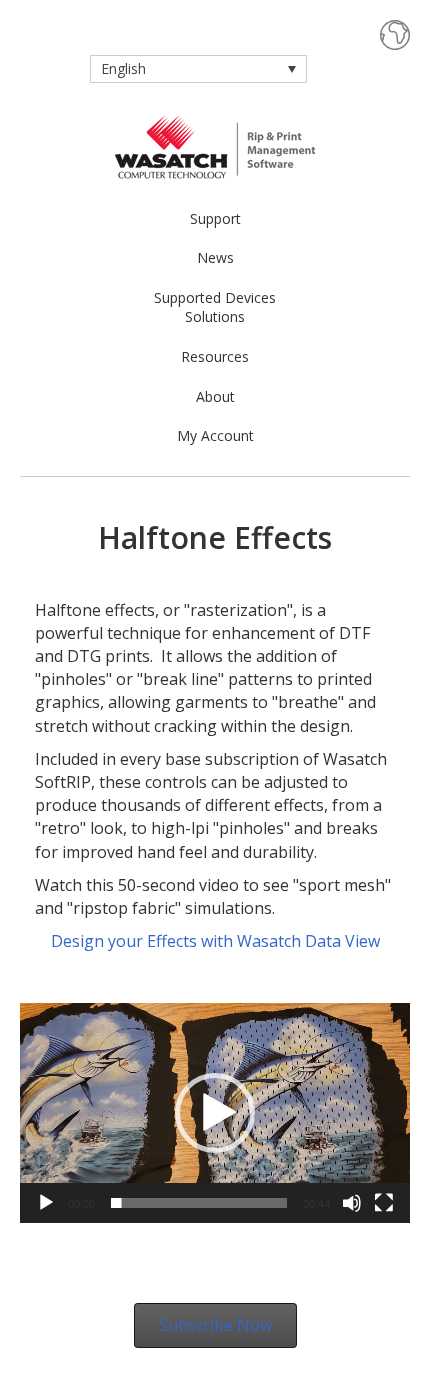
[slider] (199, 1203)
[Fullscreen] (384, 1203)
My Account (215, 435)
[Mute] (352, 1203)
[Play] (46, 1203)
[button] (215, 1113)
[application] (215, 1112)
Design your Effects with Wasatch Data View (215, 941)
